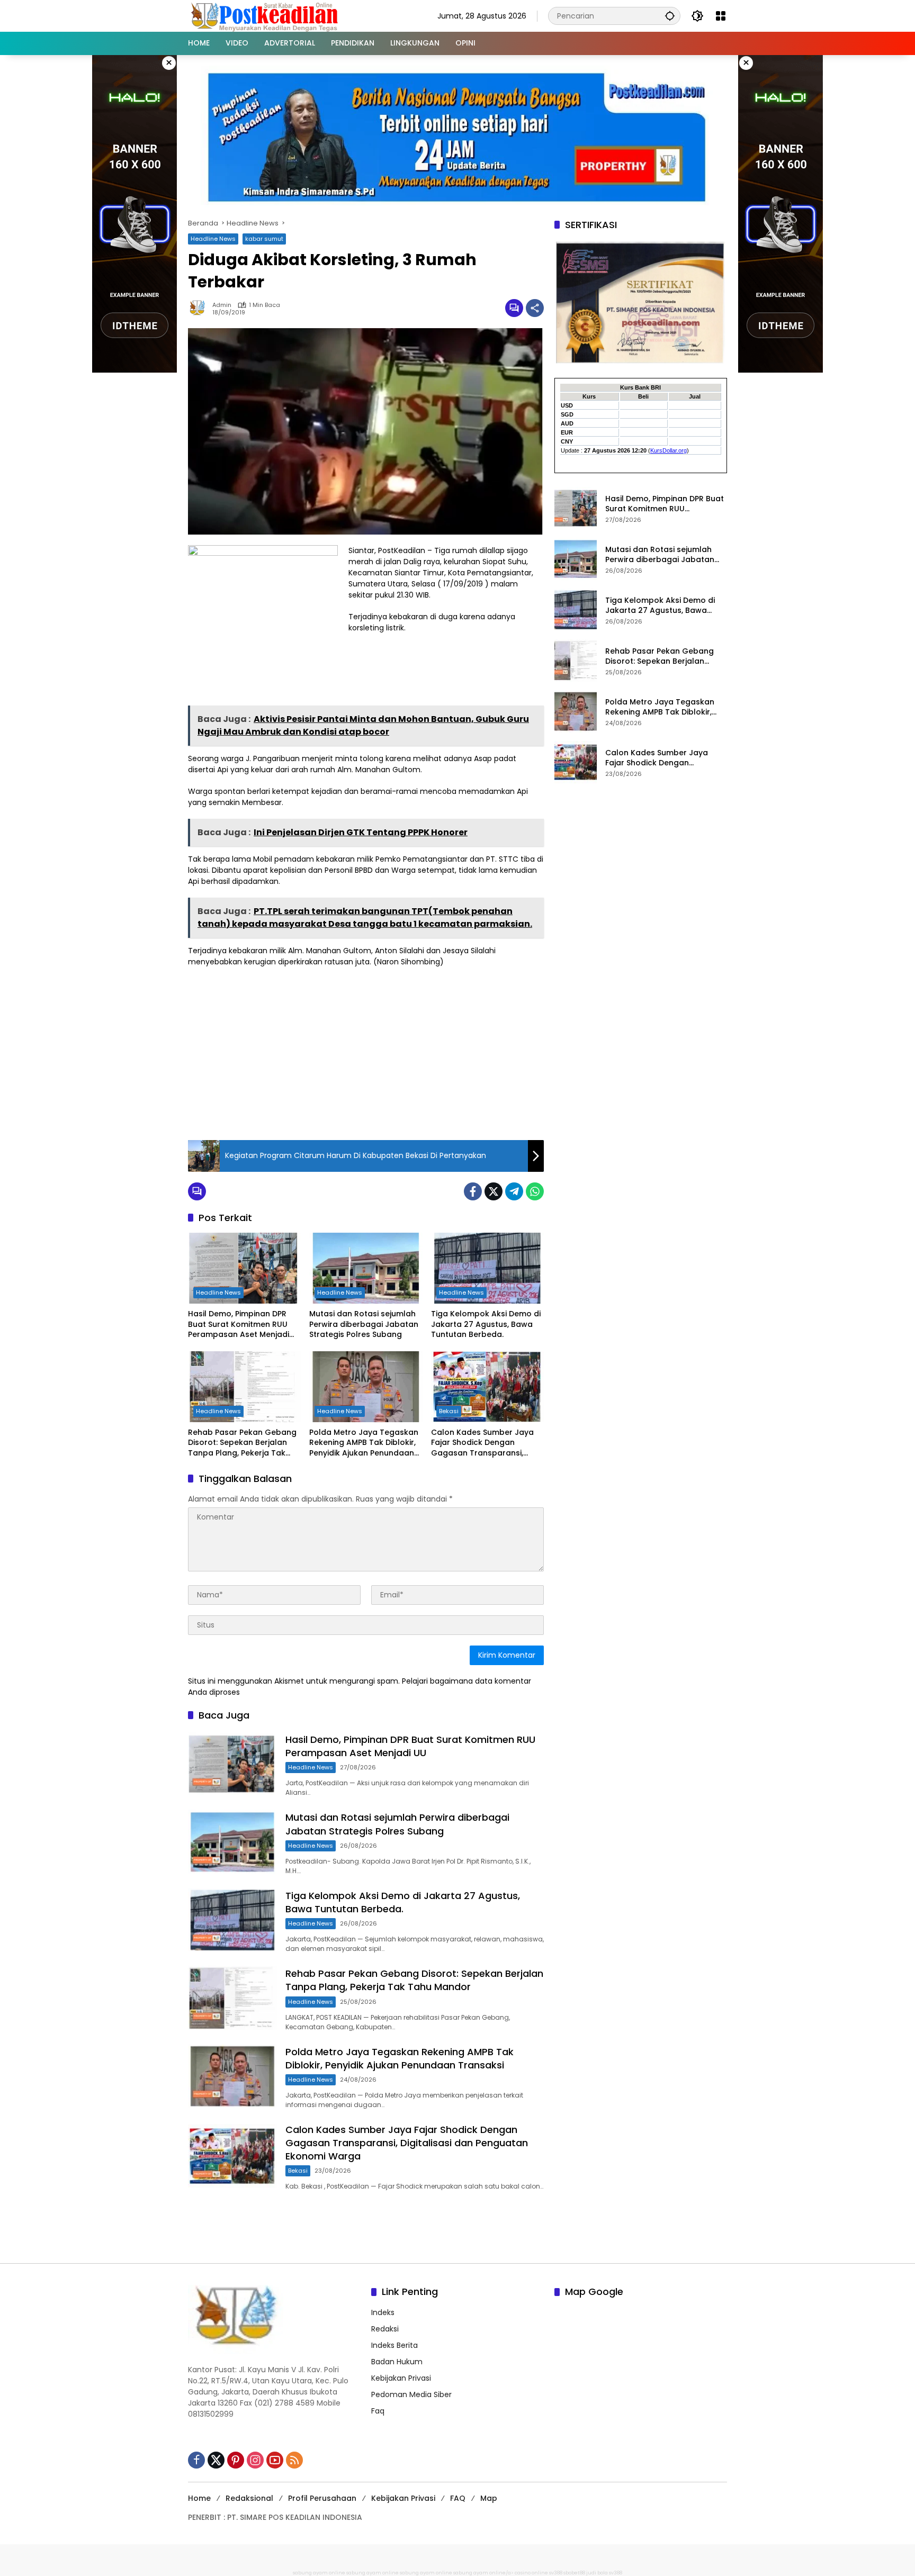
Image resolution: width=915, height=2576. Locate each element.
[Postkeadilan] (266, 15)
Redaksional (249, 2498)
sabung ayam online (319, 2573)
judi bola (597, 2573)
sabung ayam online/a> (484, 2573)
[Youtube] (275, 2460)
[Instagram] (255, 2460)
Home (199, 2498)
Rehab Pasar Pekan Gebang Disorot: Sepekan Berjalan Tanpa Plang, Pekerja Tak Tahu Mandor (242, 1443)
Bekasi (449, 1411)
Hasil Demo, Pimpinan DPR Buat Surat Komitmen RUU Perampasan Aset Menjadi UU (239, 1325)
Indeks (383, 2312)
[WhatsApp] (535, 1191)
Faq (378, 2411)
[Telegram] (514, 1191)
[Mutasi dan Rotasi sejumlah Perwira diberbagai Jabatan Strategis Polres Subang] (366, 1268)
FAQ (458, 2498)
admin (222, 305)
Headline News (213, 239)
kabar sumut (264, 239)
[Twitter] (494, 1191)
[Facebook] (473, 1191)
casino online (531, 2573)
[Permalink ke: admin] (200, 308)
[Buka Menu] (721, 16)
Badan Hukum (397, 2362)
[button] (670, 16)
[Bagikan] (535, 308)
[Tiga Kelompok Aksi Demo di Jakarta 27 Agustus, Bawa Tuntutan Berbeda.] (487, 1268)
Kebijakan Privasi (401, 2378)
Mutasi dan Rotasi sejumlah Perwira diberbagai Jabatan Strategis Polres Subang (364, 1324)
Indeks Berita (394, 2345)
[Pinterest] (236, 2460)
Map (489, 2498)
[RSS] (294, 2460)
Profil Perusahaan (322, 2498)
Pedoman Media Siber (411, 2394)
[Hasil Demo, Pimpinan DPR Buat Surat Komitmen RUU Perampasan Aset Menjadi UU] (244, 1268)
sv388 (556, 2573)
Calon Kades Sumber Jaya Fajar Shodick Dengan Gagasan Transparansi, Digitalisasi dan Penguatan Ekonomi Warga (483, 1443)
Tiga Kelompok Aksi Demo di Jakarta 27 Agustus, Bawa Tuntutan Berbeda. (486, 1324)
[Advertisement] (366, 1052)
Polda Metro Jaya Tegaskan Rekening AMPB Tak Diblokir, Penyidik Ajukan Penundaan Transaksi (364, 1443)
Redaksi (385, 2329)
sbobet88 (574, 2573)
